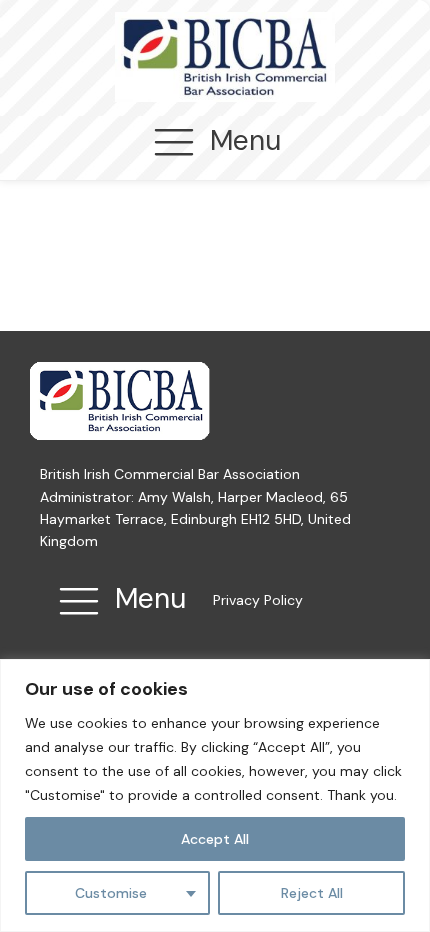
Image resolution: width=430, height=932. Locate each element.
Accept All (215, 839)
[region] (215, 795)
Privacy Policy (258, 600)
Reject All (312, 893)
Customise (111, 893)
